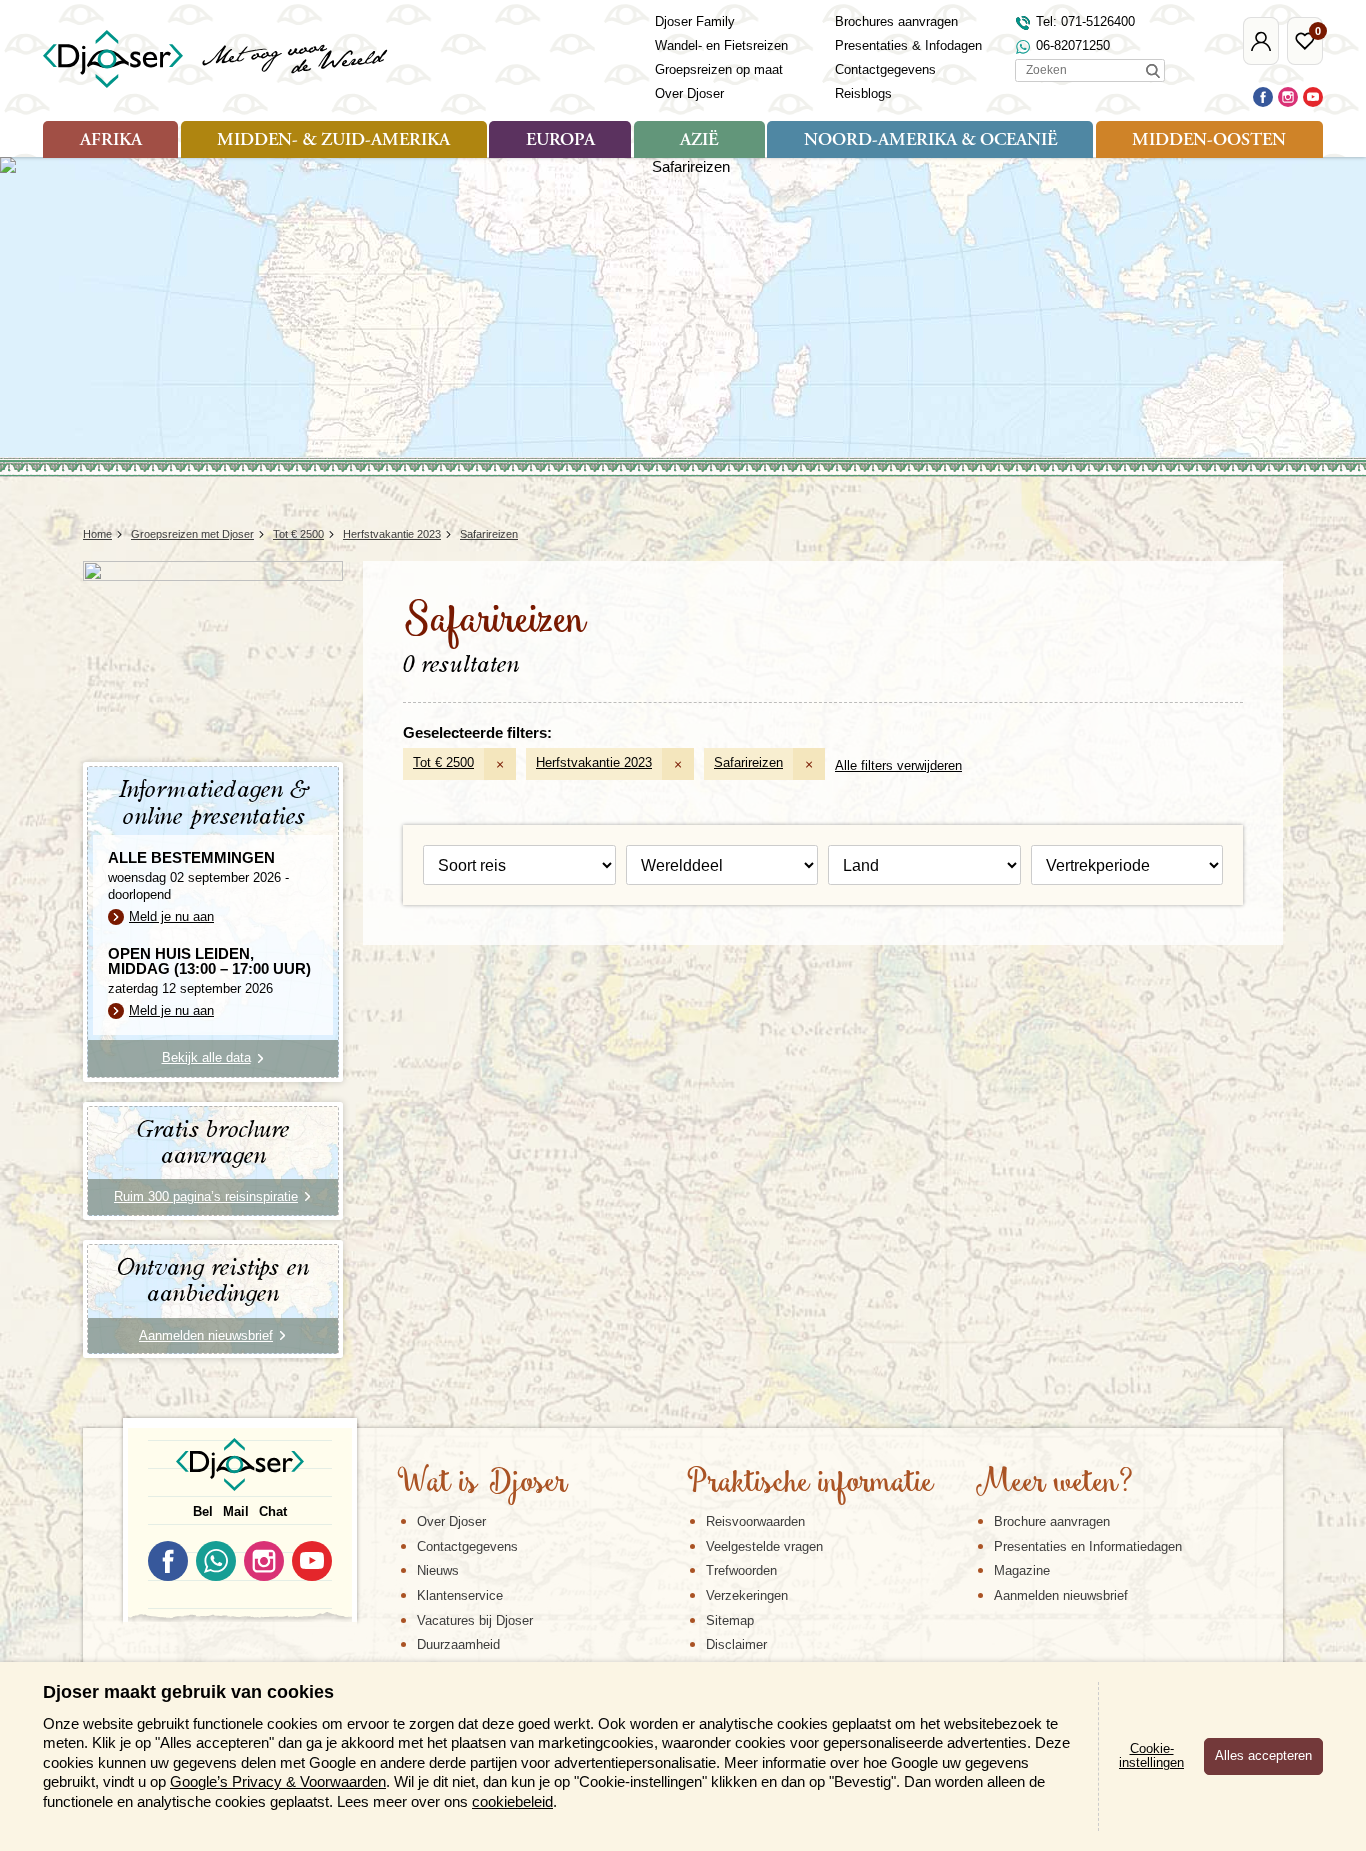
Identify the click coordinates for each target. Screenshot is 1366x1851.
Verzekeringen (747, 1595)
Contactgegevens (885, 69)
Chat (273, 1511)
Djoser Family (695, 21)
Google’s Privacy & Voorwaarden (278, 1781)
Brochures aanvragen (896, 21)
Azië (699, 141)
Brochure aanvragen (1052, 1521)
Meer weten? (1054, 1484)
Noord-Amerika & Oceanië (930, 141)
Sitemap (730, 1620)
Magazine (1022, 1570)
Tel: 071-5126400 (1085, 21)
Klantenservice (460, 1595)
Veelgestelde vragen (764, 1546)
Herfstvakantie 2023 (594, 762)
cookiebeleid (512, 1801)
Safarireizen (748, 762)
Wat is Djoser (482, 1484)
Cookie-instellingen (1151, 1756)
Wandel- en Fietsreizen (721, 45)
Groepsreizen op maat (719, 69)
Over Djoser (689, 93)
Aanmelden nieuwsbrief (1061, 1595)
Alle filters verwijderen (898, 765)
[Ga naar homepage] (216, 59)
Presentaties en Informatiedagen (1088, 1546)
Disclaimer (736, 1644)
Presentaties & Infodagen (908, 45)
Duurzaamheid (458, 1644)
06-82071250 (1073, 45)
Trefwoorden (741, 1570)
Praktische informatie (810, 1484)
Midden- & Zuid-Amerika (333, 141)
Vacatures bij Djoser (475, 1620)
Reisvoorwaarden (755, 1521)
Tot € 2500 (443, 762)
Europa (560, 141)
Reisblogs (863, 93)
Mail (236, 1511)
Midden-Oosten (1209, 141)
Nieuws (438, 1570)
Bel (203, 1511)
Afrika (111, 141)
